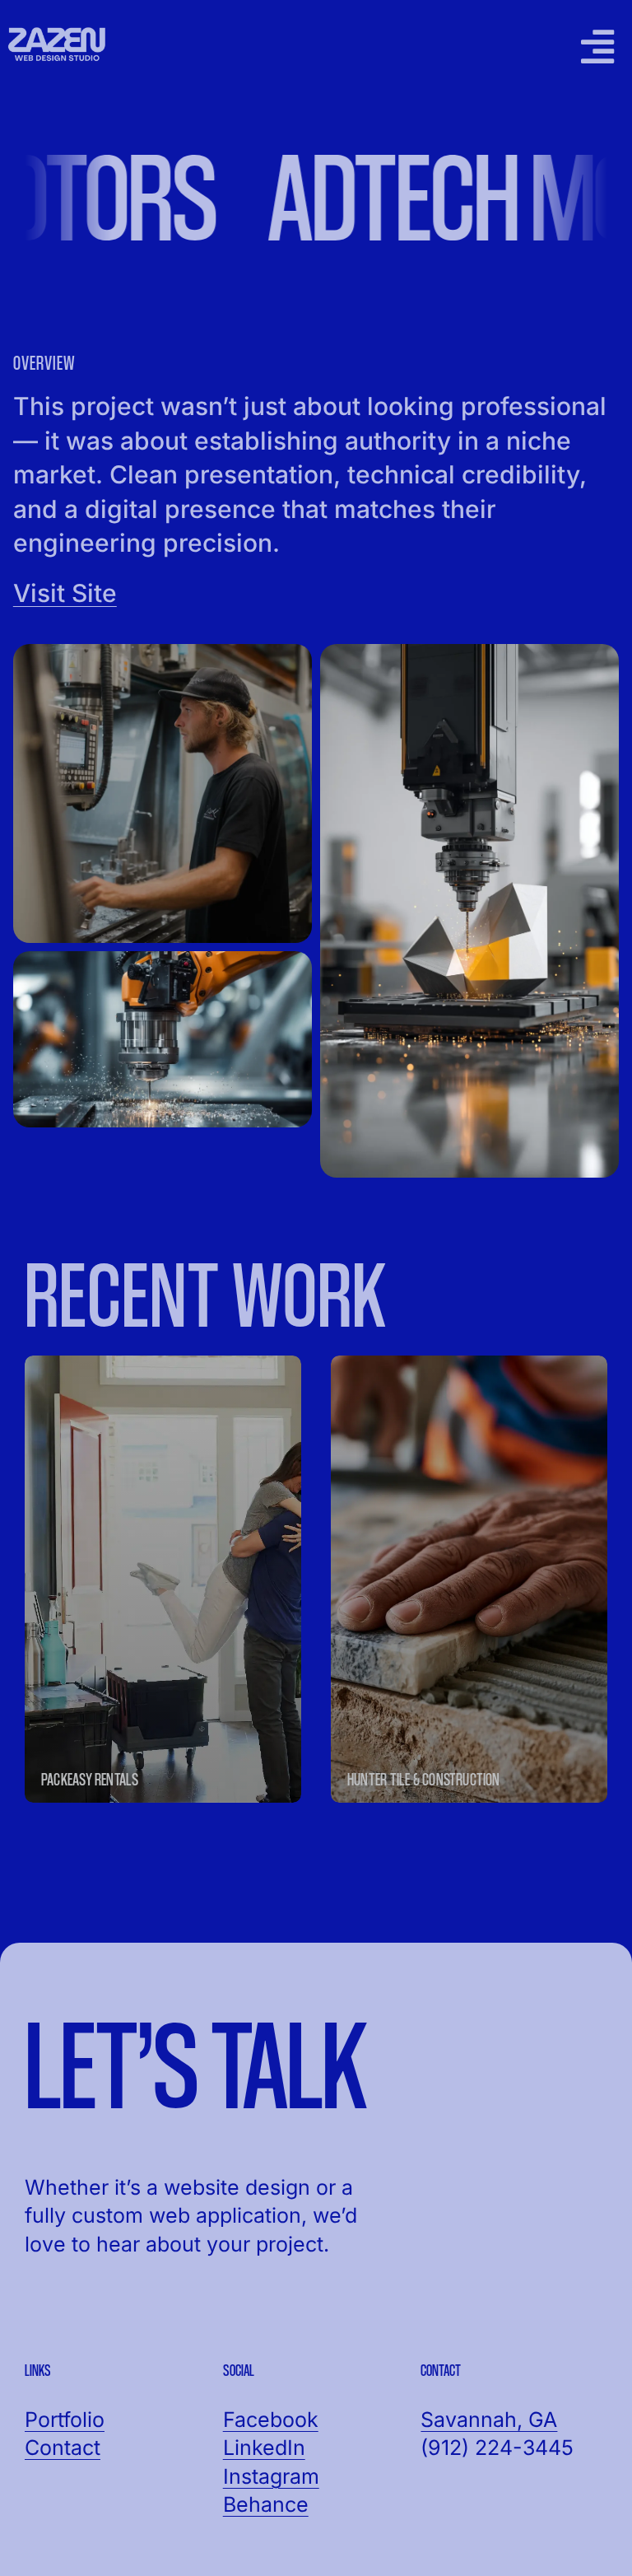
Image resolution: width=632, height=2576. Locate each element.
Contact (63, 2448)
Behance (266, 2504)
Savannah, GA (489, 2420)
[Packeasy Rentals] (163, 1579)
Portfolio (65, 2420)
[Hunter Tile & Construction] (469, 1579)
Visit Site (65, 593)
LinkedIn (264, 2448)
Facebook (271, 2420)
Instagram (271, 2476)
